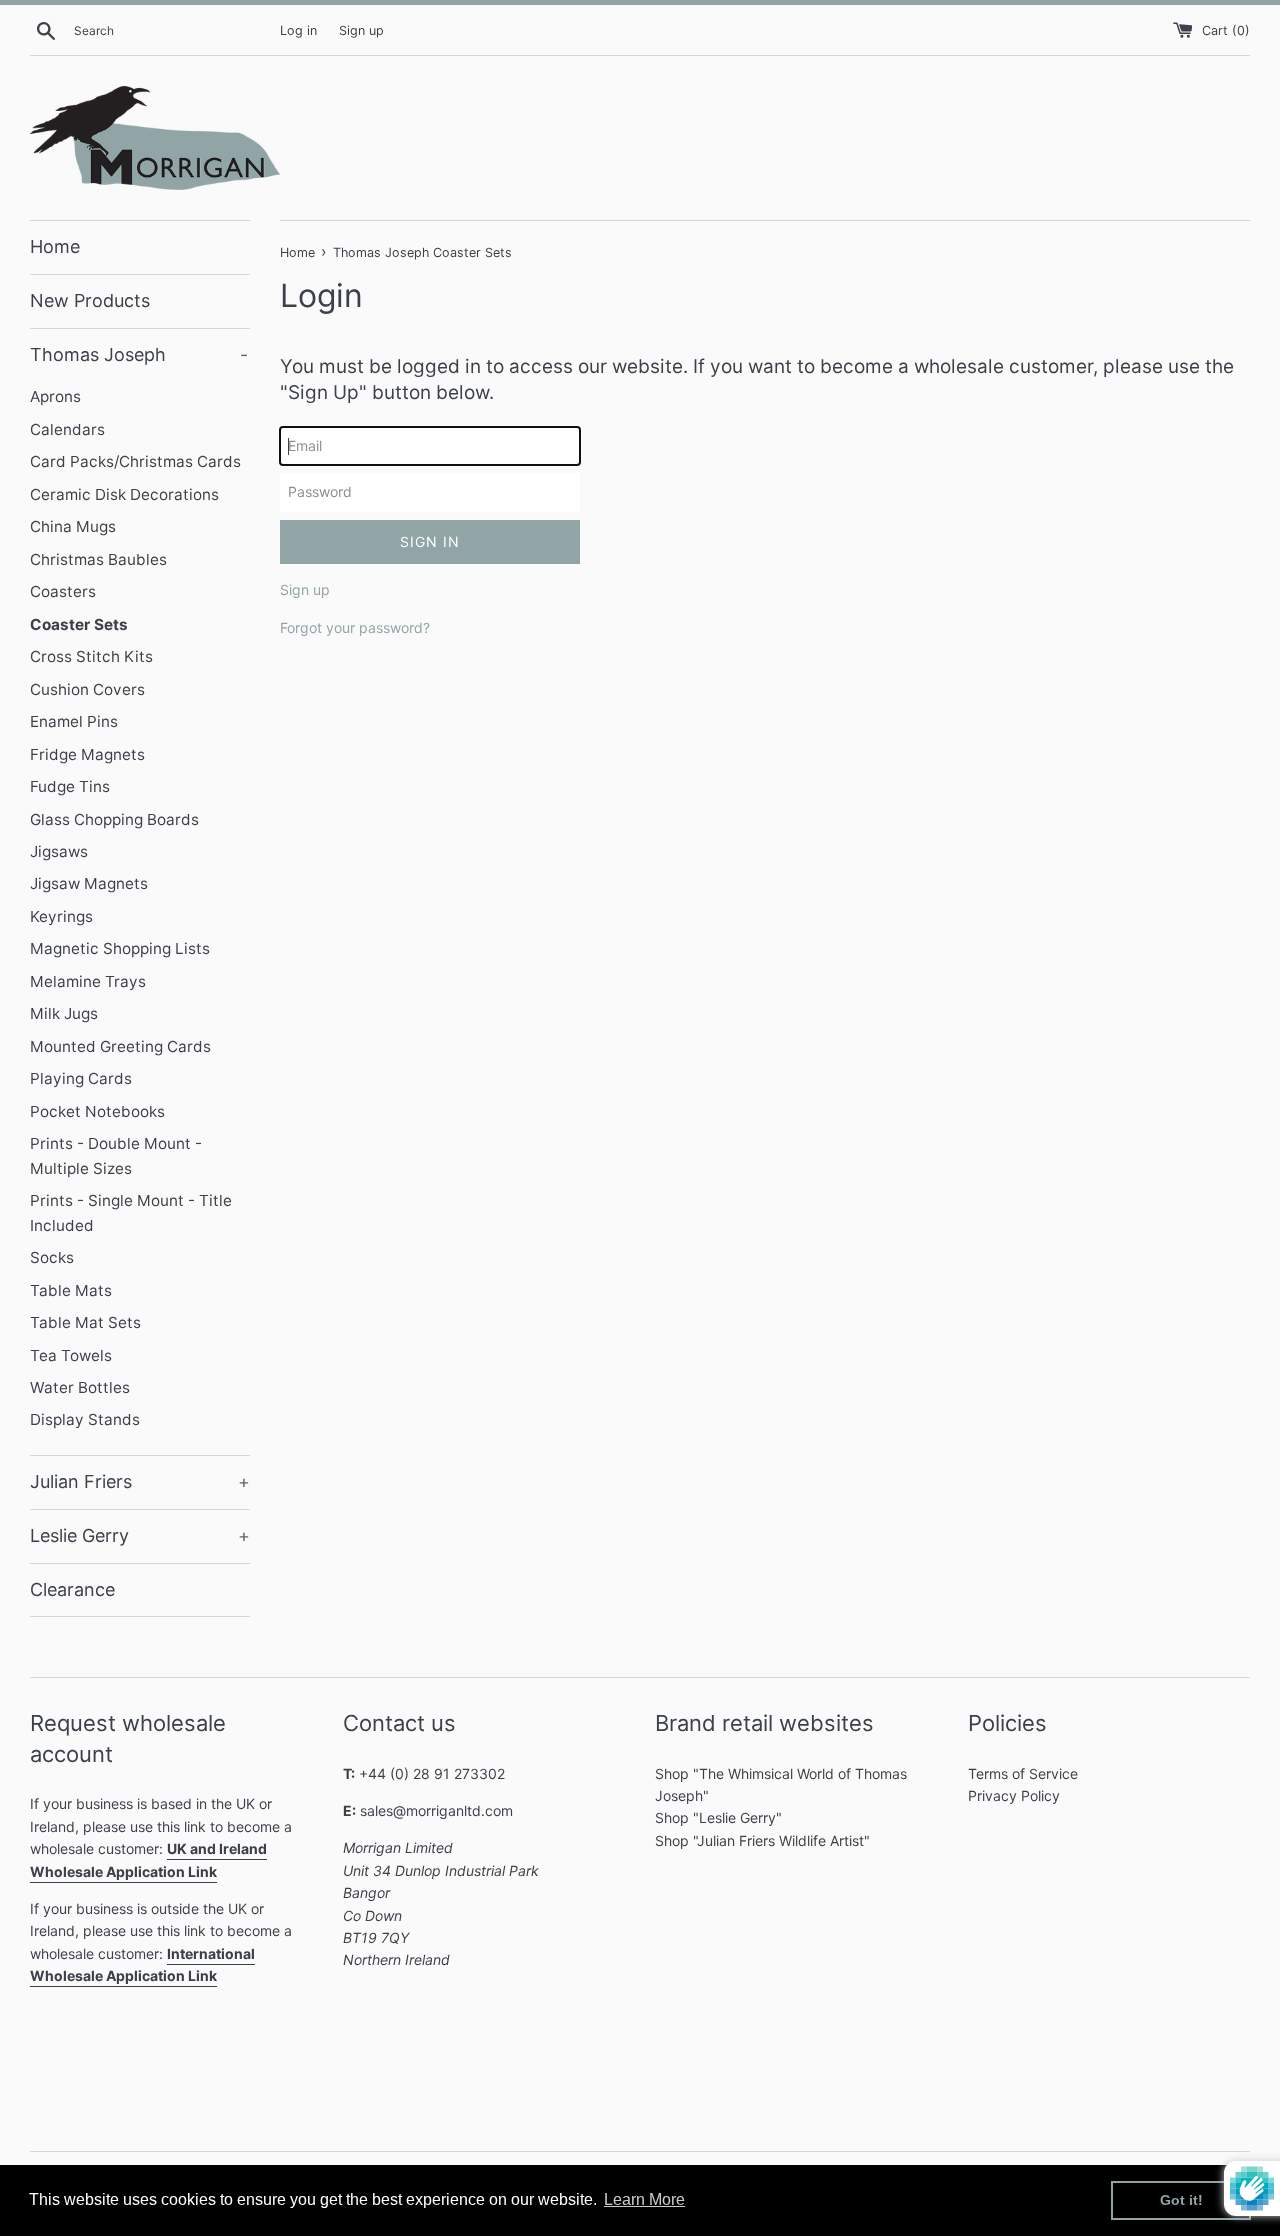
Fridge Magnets (87, 754)
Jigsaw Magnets (89, 883)
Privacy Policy (1014, 1795)
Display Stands (85, 1419)
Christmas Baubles (98, 559)
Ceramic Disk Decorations (124, 494)
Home (55, 246)
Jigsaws (59, 851)
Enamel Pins (74, 721)
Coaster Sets (79, 624)
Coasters (63, 591)
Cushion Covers (87, 689)
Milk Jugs (64, 1013)
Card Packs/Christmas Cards (135, 461)
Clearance (72, 1589)
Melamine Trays (88, 981)
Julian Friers (140, 1481)
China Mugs (73, 526)
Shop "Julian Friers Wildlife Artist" (762, 1840)
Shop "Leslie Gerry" (718, 1817)
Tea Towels (71, 1355)
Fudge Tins (70, 786)
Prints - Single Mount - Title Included (131, 1212)
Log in (298, 30)
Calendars (67, 429)
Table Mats (71, 1290)
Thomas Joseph (139, 354)
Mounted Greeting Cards (120, 1046)
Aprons (55, 396)
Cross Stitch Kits (91, 656)
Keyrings (61, 916)
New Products (90, 300)
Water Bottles (80, 1387)
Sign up (361, 30)
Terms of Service (1023, 1773)
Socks (52, 1257)
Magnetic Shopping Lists (120, 948)
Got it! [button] (1181, 2200)
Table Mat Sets (85, 1322)
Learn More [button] (644, 2199)
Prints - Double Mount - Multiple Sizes (116, 1155)
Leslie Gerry (140, 1535)
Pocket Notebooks (97, 1111)
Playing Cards (81, 1078)
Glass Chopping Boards (114, 819)
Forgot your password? (355, 627)
